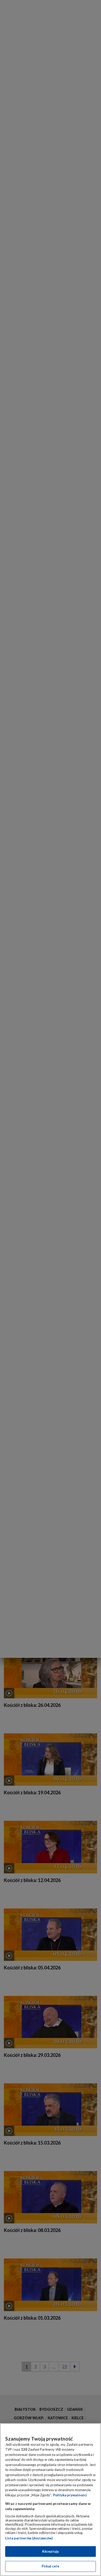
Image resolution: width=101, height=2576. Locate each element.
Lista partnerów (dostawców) (29, 2538)
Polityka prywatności (70, 2495)
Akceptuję (50, 2551)
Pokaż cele (50, 2566)
